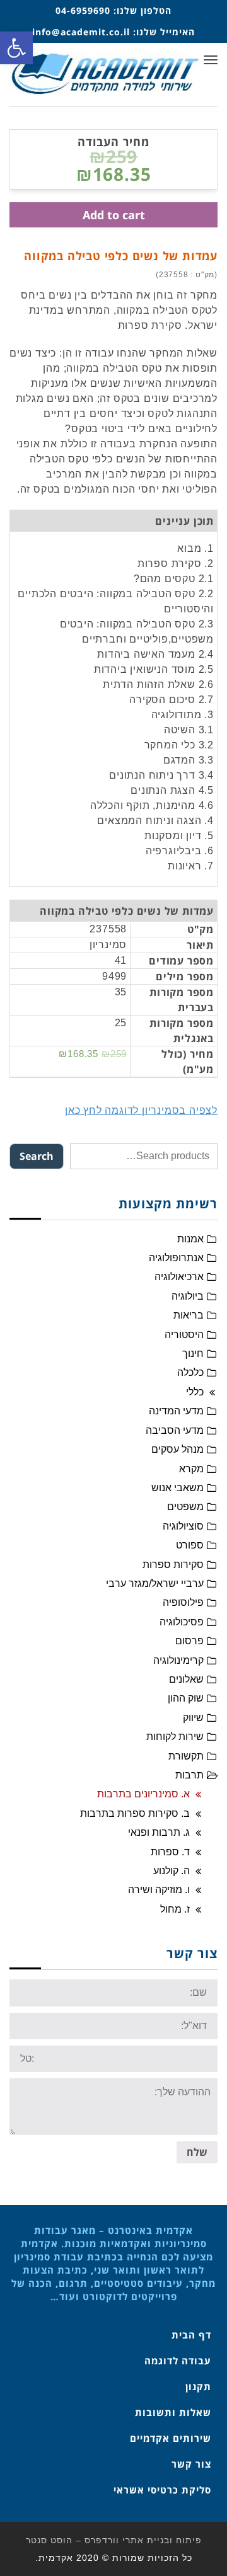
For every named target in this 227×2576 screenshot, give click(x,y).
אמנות (190, 1239)
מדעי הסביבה (175, 1430)
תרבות (189, 1775)
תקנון (198, 2386)
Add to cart (114, 215)
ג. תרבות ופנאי (159, 1832)
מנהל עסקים (178, 1449)
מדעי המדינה (176, 1411)
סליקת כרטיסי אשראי (162, 2490)
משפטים (185, 1507)
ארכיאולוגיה (179, 1277)
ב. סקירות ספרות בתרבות (135, 1813)
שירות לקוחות (175, 1737)
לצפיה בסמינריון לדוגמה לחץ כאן (141, 1110)
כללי (195, 1392)
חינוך (193, 1354)
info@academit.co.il (81, 32)
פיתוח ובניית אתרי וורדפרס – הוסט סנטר (114, 2540)
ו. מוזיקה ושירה (159, 1890)
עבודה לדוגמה (178, 2361)
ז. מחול (175, 1909)
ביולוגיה (188, 1296)
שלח (197, 2152)
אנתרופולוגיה (176, 1258)
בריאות (189, 1315)
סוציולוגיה (183, 1526)
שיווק (193, 1718)
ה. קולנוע (172, 1871)
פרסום (189, 1641)
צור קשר (191, 2464)
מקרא (191, 1469)
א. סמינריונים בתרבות (143, 1794)
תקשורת (186, 1756)
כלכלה (190, 1372)
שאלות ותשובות (173, 2412)
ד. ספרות (170, 1852)
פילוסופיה (183, 1602)
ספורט (190, 1545)
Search (37, 1156)
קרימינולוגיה (178, 1660)
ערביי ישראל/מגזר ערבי (155, 1583)
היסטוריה (184, 1335)
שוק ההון (186, 1698)
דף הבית (191, 2335)
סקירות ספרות (173, 1565)
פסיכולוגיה (182, 1622)
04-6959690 (83, 10)
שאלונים (186, 1679)
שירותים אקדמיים (171, 2438)
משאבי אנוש (178, 1488)
